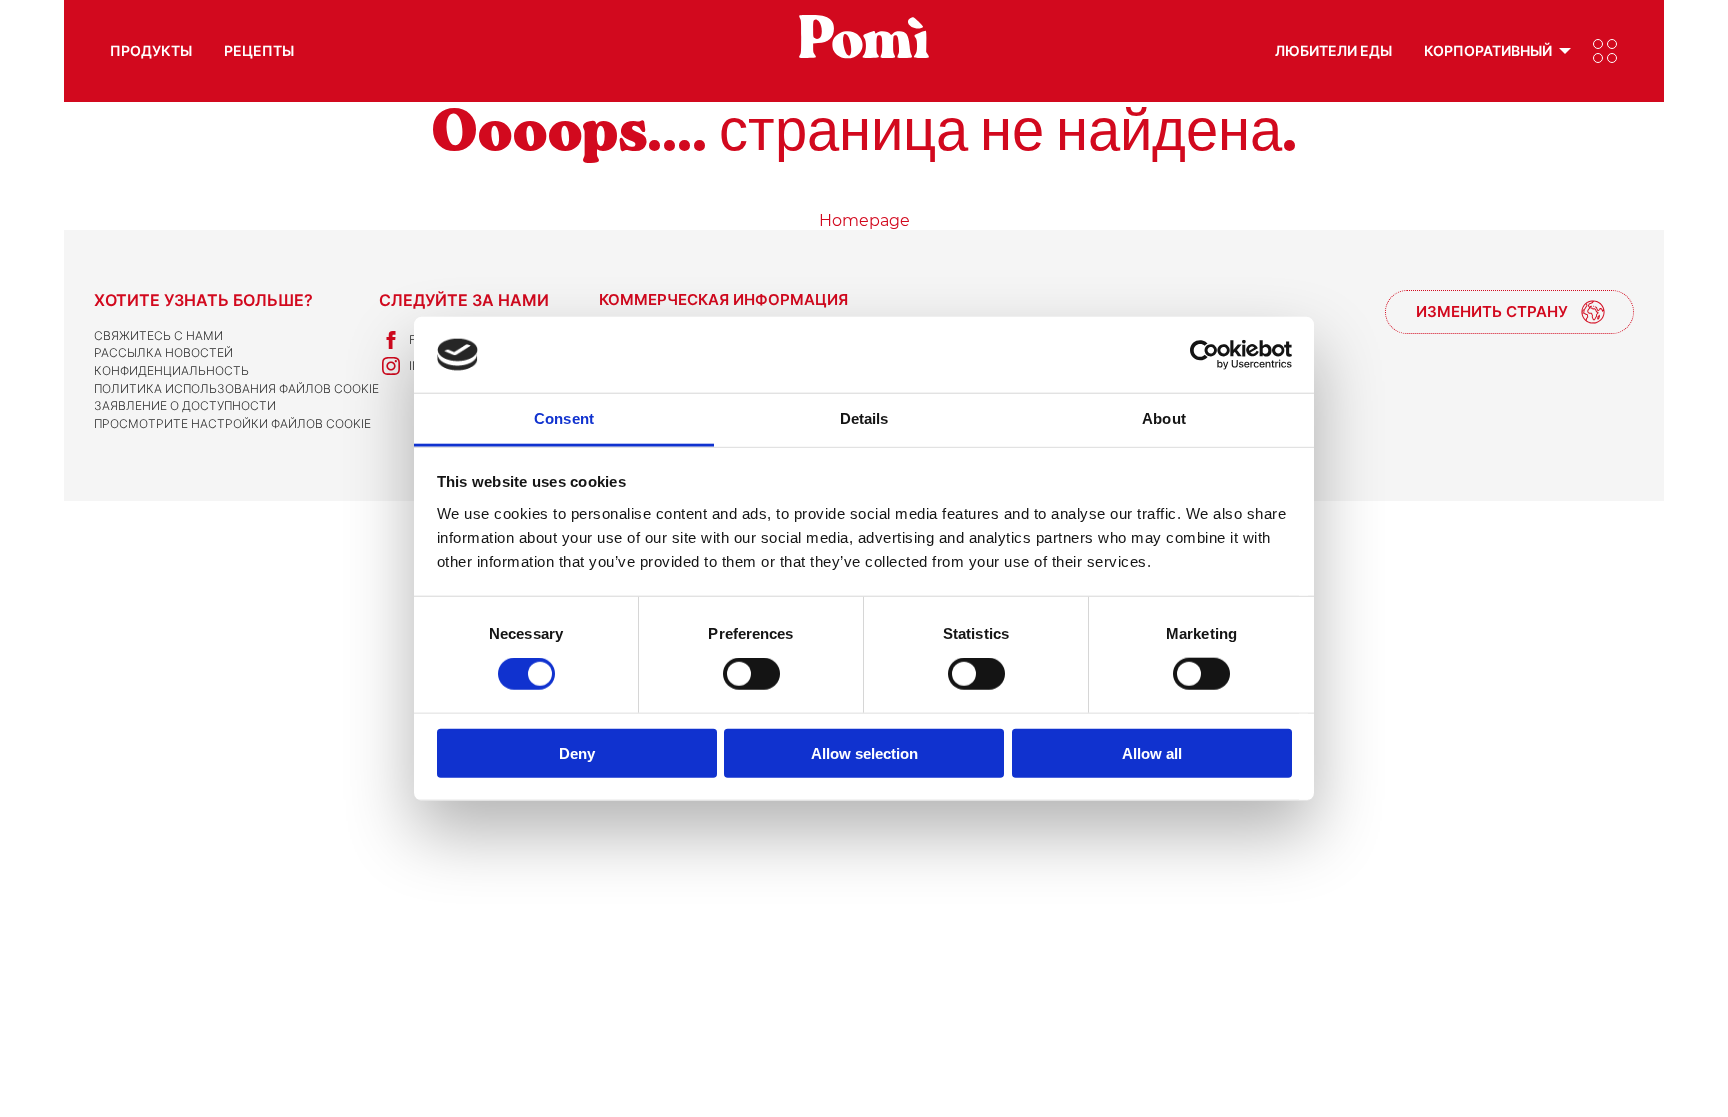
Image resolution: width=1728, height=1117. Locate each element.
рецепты (259, 50)
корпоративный (1488, 50)
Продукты (151, 50)
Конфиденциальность (171, 370)
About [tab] (1164, 418)
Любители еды (1333, 50)
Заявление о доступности (185, 405)
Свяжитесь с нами (158, 335)
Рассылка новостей (163, 352)
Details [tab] (864, 418)
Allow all (1152, 752)
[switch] (751, 674)
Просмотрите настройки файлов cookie (232, 423)
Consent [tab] (564, 418)
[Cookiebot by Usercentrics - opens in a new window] (1204, 355)
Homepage (864, 220)
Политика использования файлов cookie (236, 388)
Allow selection (864, 752)
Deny (577, 752)
